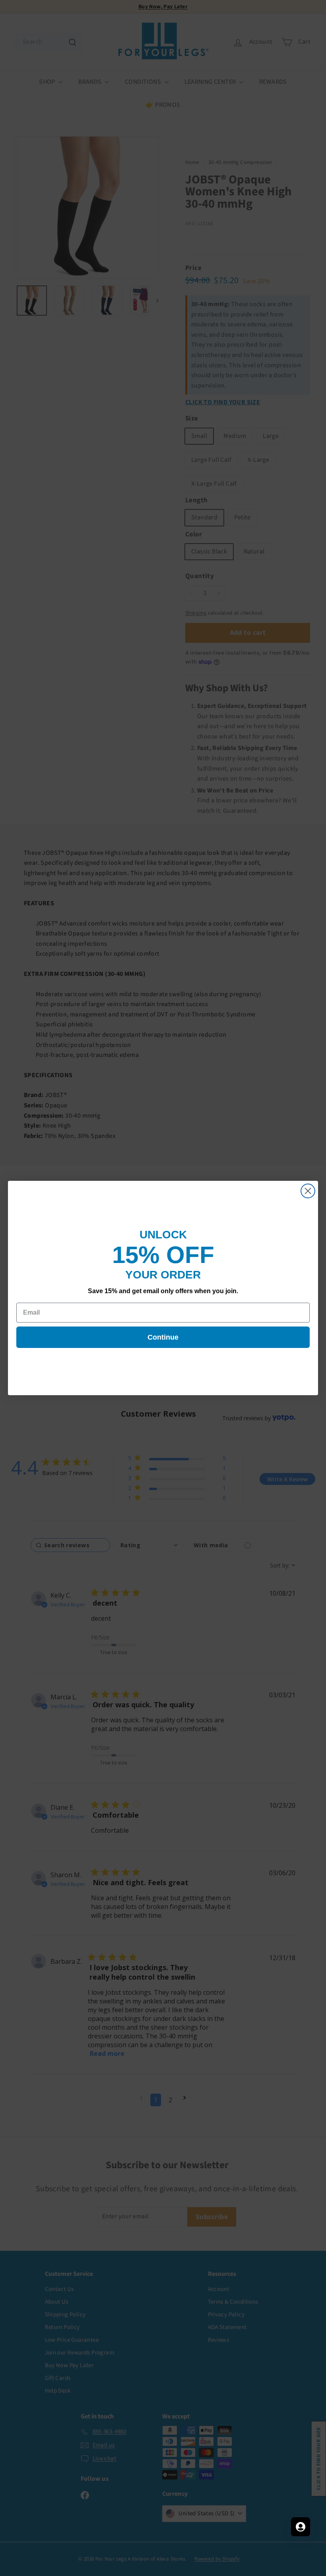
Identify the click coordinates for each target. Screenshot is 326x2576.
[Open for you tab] (301, 2527)
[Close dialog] (308, 1191)
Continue (163, 1337)
